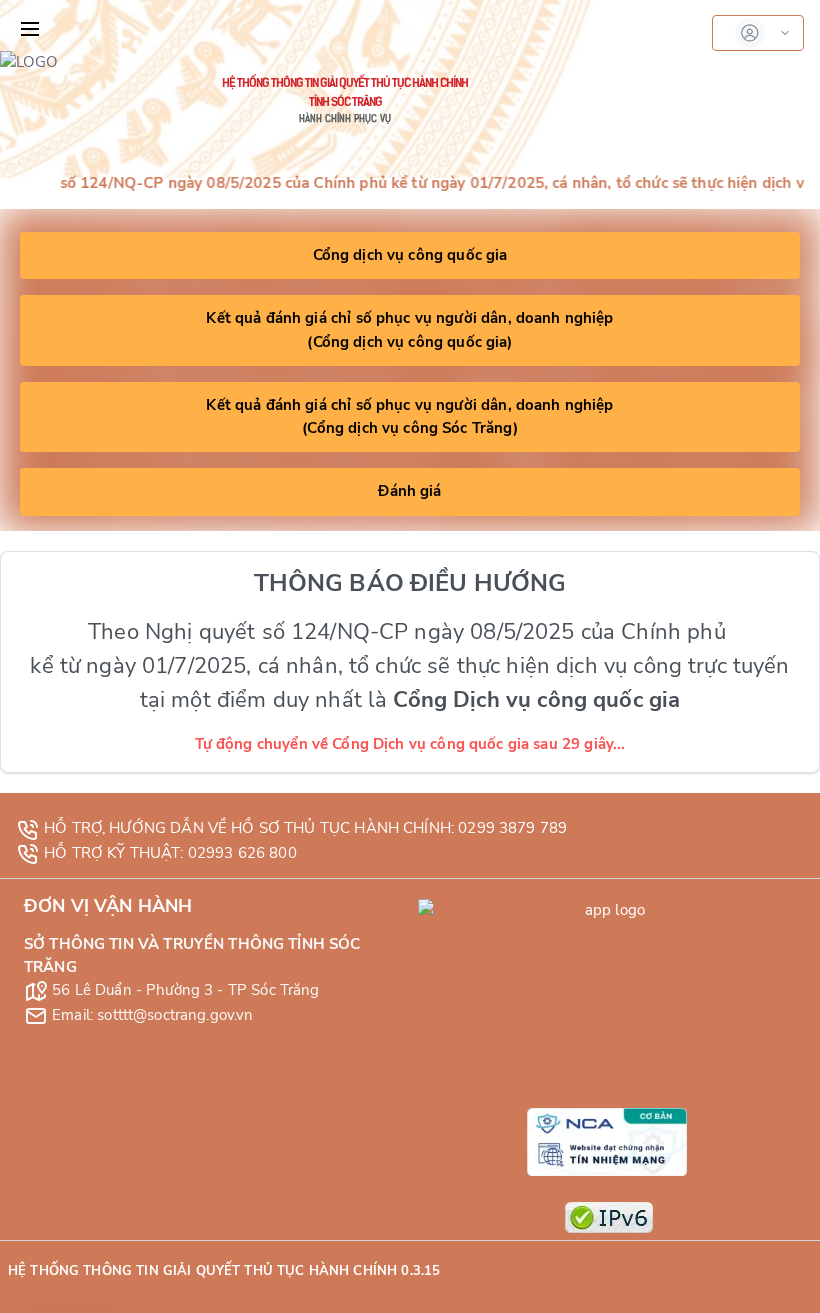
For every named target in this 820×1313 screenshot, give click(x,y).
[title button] (30, 29)
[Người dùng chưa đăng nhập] (758, 33)
